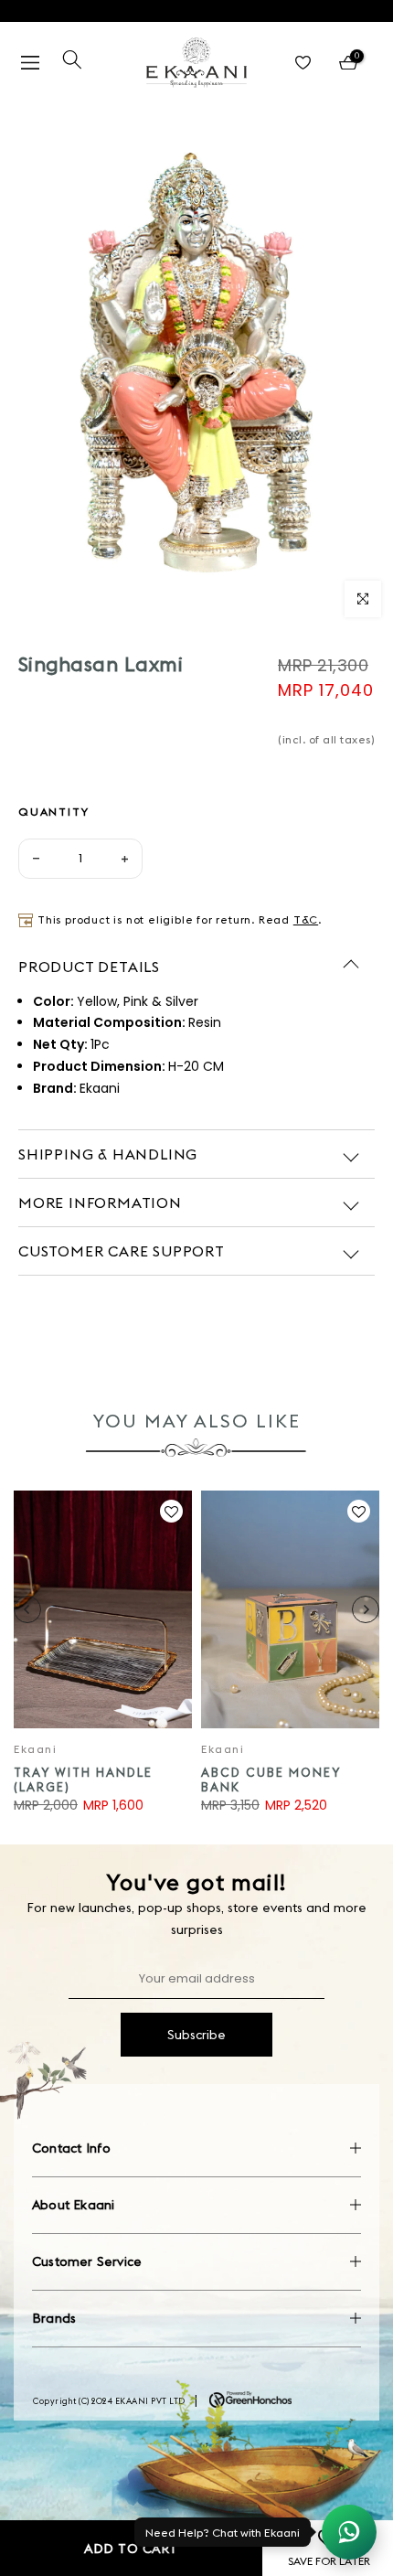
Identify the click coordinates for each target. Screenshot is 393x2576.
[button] (171, 1512)
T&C (306, 919)
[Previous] (27, 1609)
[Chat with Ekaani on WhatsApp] (349, 2532)
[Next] (366, 1609)
